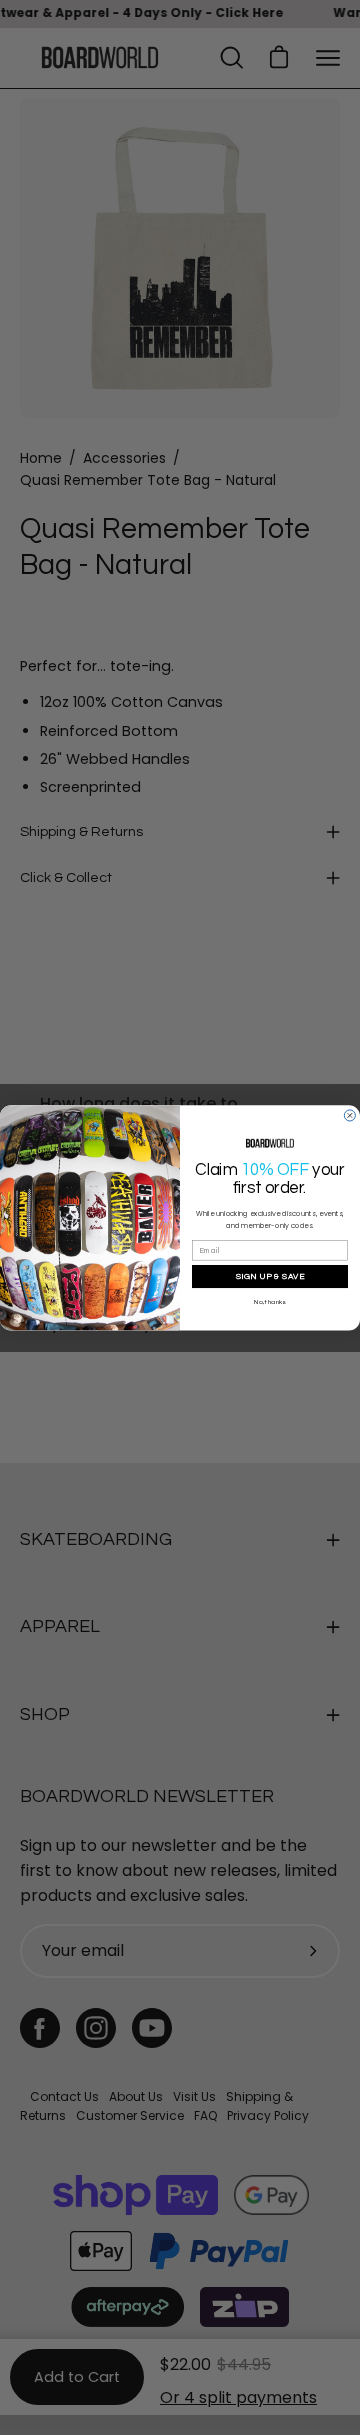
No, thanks (269, 1301)
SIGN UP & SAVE (270, 1275)
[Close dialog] (349, 1115)
